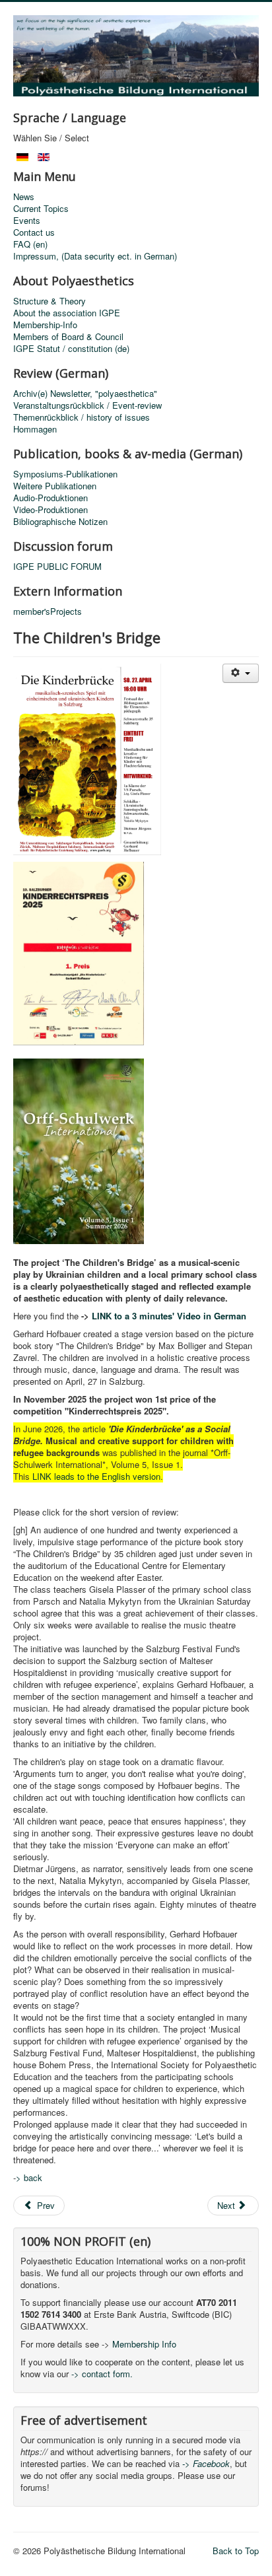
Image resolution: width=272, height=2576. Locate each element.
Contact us (34, 232)
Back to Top (236, 2551)
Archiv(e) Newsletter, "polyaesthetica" (85, 394)
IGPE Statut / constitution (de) (71, 349)
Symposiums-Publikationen (65, 474)
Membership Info (144, 2344)
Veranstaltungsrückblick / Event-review (87, 405)
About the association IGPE (67, 313)
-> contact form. (101, 2374)
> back (29, 2177)
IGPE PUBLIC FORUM (57, 567)
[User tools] (241, 673)
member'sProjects (48, 611)
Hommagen (35, 429)
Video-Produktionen (51, 510)
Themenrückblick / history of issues (82, 417)
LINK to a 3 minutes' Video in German (169, 1316)
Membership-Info (45, 325)
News (24, 197)
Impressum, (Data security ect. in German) (95, 256)
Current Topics (41, 209)
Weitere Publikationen (55, 486)
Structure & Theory (50, 301)
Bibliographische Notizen (60, 522)
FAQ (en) (30, 244)
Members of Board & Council (68, 337)
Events (27, 221)
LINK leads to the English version (96, 1476)
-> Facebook (206, 2463)
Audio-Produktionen (51, 498)
